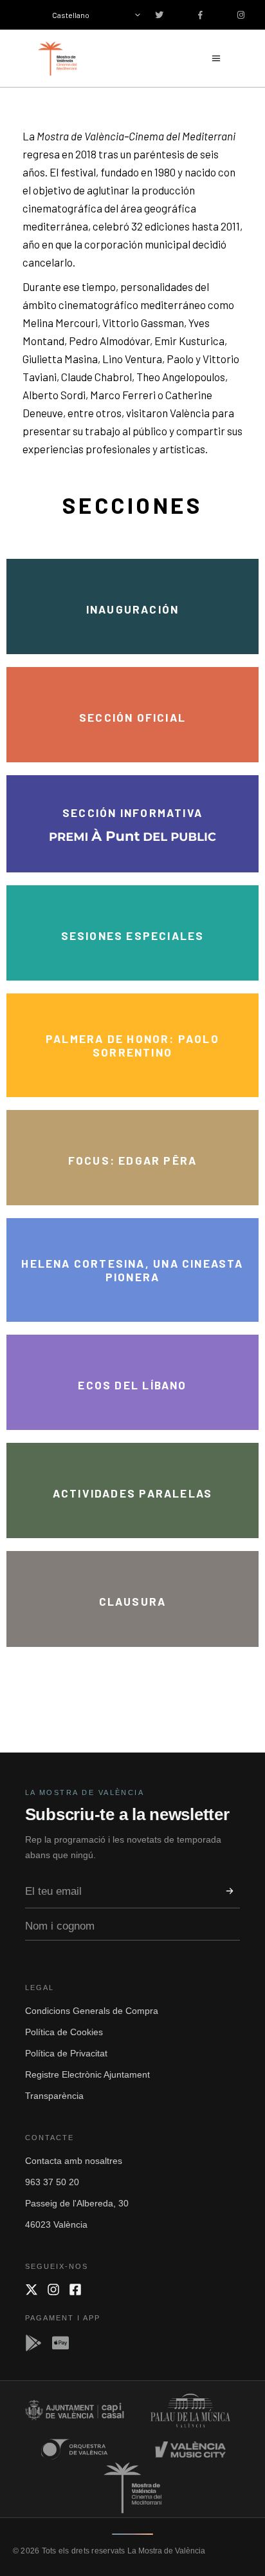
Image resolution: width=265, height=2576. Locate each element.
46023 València (56, 2224)
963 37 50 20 (52, 2182)
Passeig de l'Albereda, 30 (77, 2203)
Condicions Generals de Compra (92, 2011)
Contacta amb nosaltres (74, 2161)
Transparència (54, 2096)
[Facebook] (75, 2289)
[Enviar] (230, 1891)
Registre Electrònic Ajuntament (87, 2074)
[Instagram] (53, 2289)
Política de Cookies (64, 2032)
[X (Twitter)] (32, 2289)
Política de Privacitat (66, 2053)
